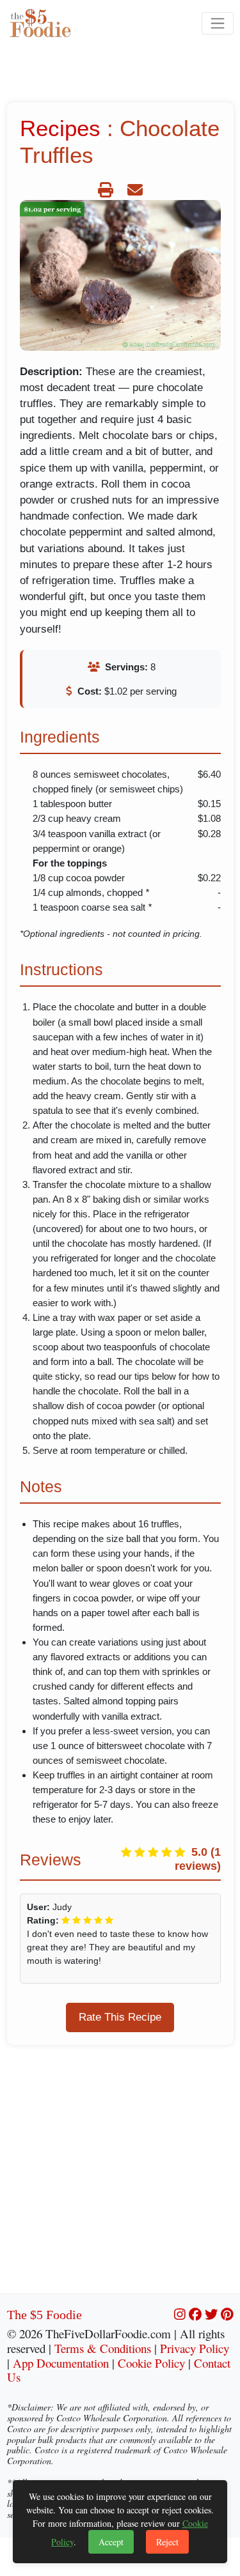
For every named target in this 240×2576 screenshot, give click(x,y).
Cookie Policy (151, 2363)
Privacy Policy (195, 2348)
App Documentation (61, 2363)
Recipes (60, 128)
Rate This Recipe (120, 2017)
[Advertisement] (120, 2174)
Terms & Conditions (103, 2348)
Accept (111, 2542)
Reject (167, 2542)
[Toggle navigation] (217, 23)
